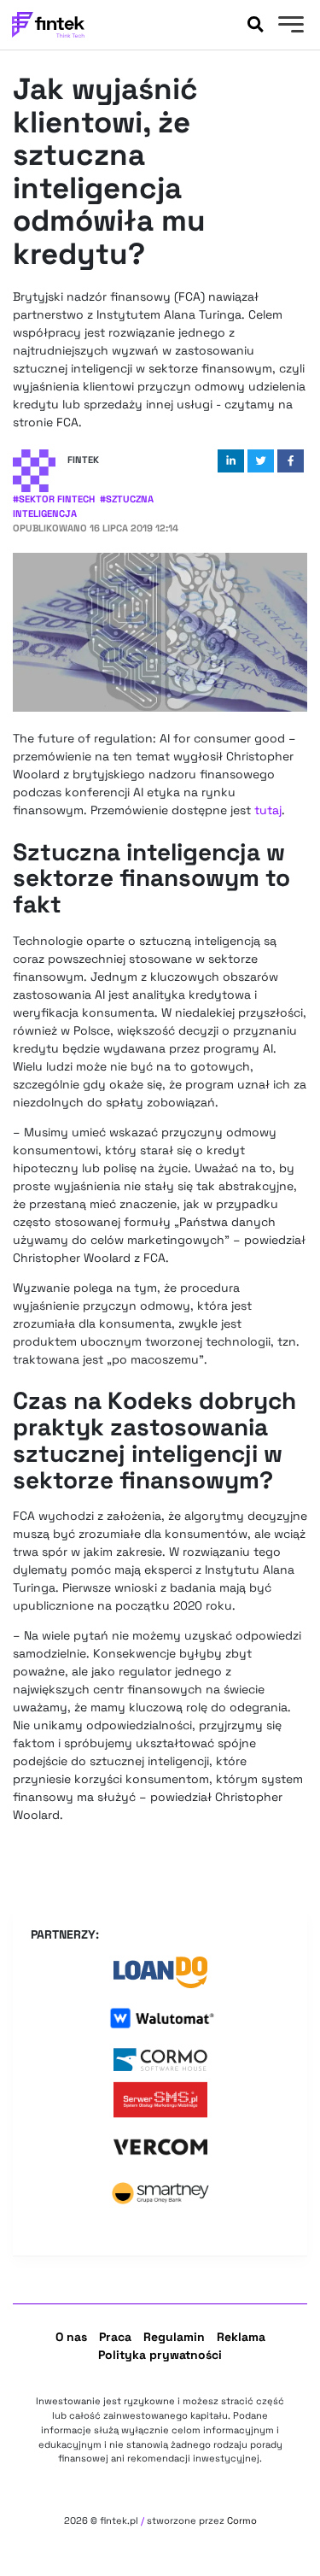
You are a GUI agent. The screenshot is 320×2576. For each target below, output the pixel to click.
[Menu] (289, 26)
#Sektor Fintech (54, 499)
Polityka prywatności (160, 2355)
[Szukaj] (255, 25)
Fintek (83, 460)
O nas (71, 2337)
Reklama (241, 2337)
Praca (115, 2337)
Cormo (242, 2520)
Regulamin (174, 2337)
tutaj (268, 810)
